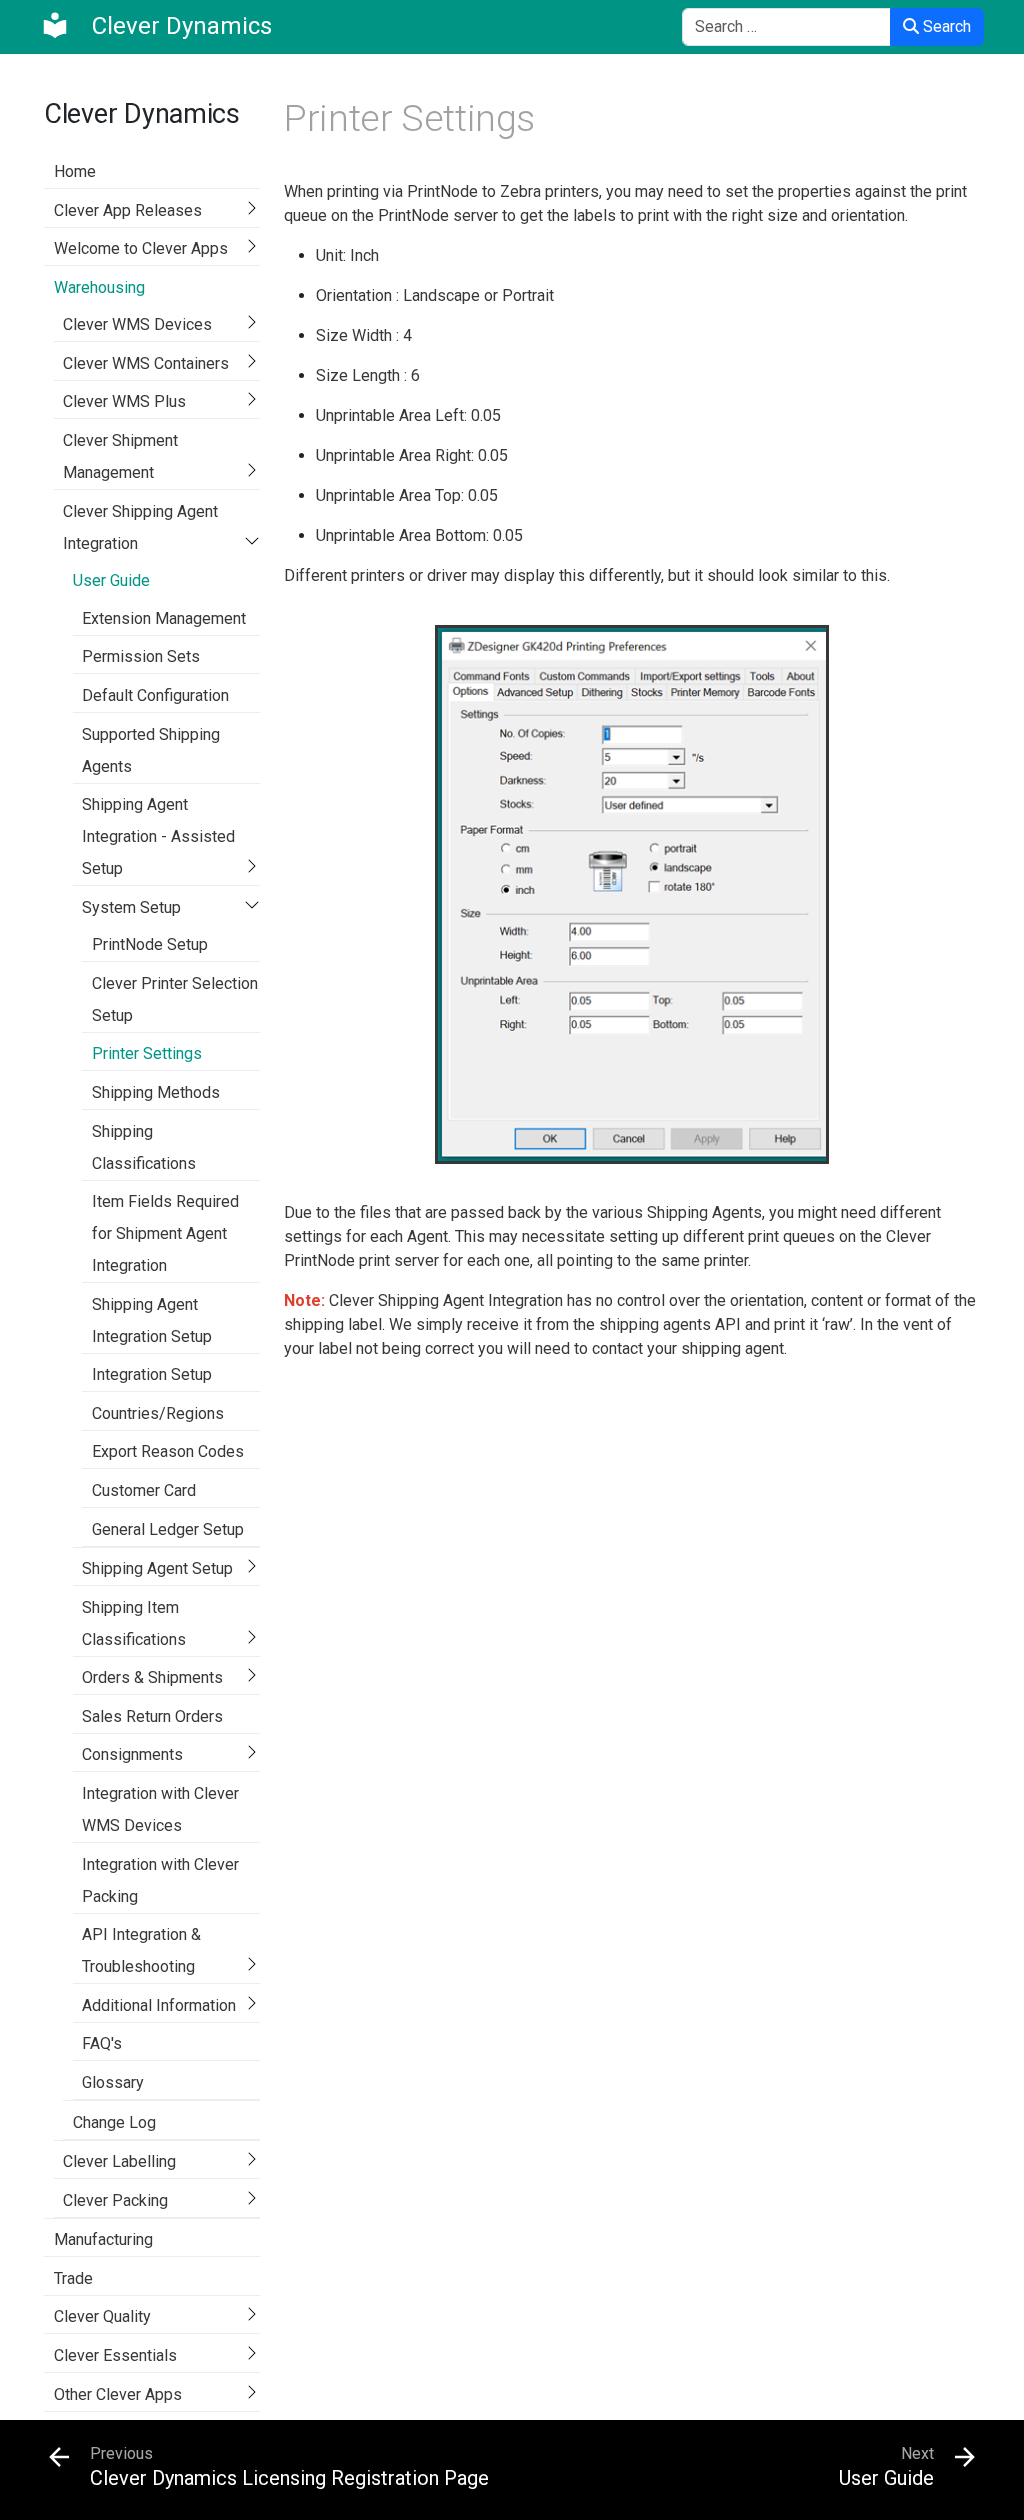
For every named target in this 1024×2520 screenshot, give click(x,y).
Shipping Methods (156, 1092)
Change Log (114, 2122)
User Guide (111, 580)
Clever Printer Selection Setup (175, 999)
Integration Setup (152, 1374)
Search (945, 26)
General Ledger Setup (168, 1529)
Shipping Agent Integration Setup (152, 1320)
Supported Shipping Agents (151, 750)
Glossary (113, 2082)
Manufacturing (103, 2239)
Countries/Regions (158, 1413)
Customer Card (144, 1490)
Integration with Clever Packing (160, 1880)
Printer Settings (147, 1053)
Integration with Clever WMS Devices (160, 1809)
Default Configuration (155, 695)
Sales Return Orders (152, 1716)
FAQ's (102, 2043)
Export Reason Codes (168, 1451)
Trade (73, 2278)
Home (75, 171)
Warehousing (99, 287)
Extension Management (164, 618)
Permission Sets (141, 656)
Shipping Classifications (144, 1147)
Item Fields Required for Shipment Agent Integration (165, 1233)
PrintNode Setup (150, 944)
